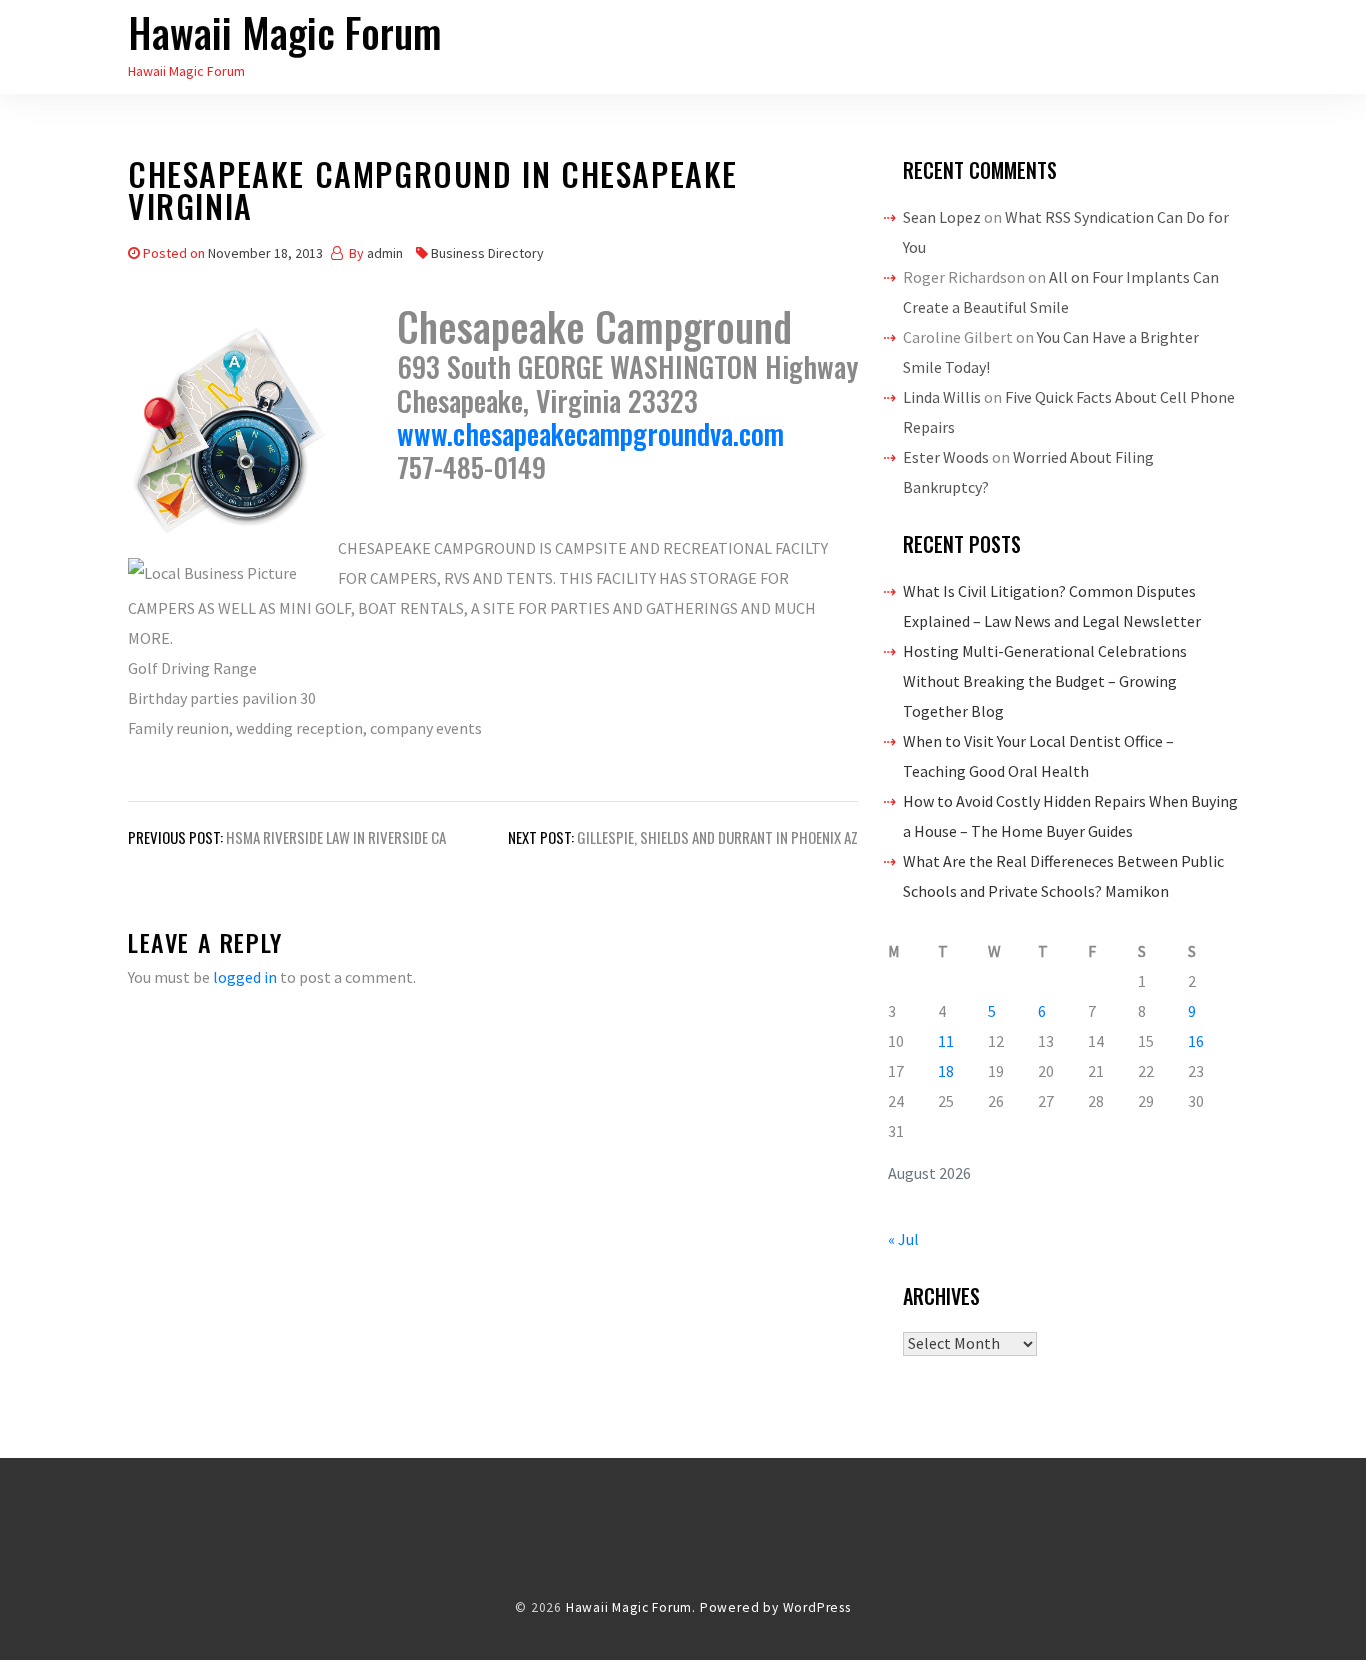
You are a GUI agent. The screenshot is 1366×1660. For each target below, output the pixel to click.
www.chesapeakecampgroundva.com (590, 433)
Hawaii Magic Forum (285, 32)
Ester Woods (946, 457)
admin (385, 253)
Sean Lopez (942, 217)
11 (946, 1041)
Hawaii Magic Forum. (631, 1607)
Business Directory (487, 253)
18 (946, 1071)
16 (1196, 1041)
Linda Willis (942, 397)
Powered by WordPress (775, 1607)
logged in (245, 977)
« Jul (903, 1239)
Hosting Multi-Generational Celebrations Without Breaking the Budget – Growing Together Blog (1045, 681)
